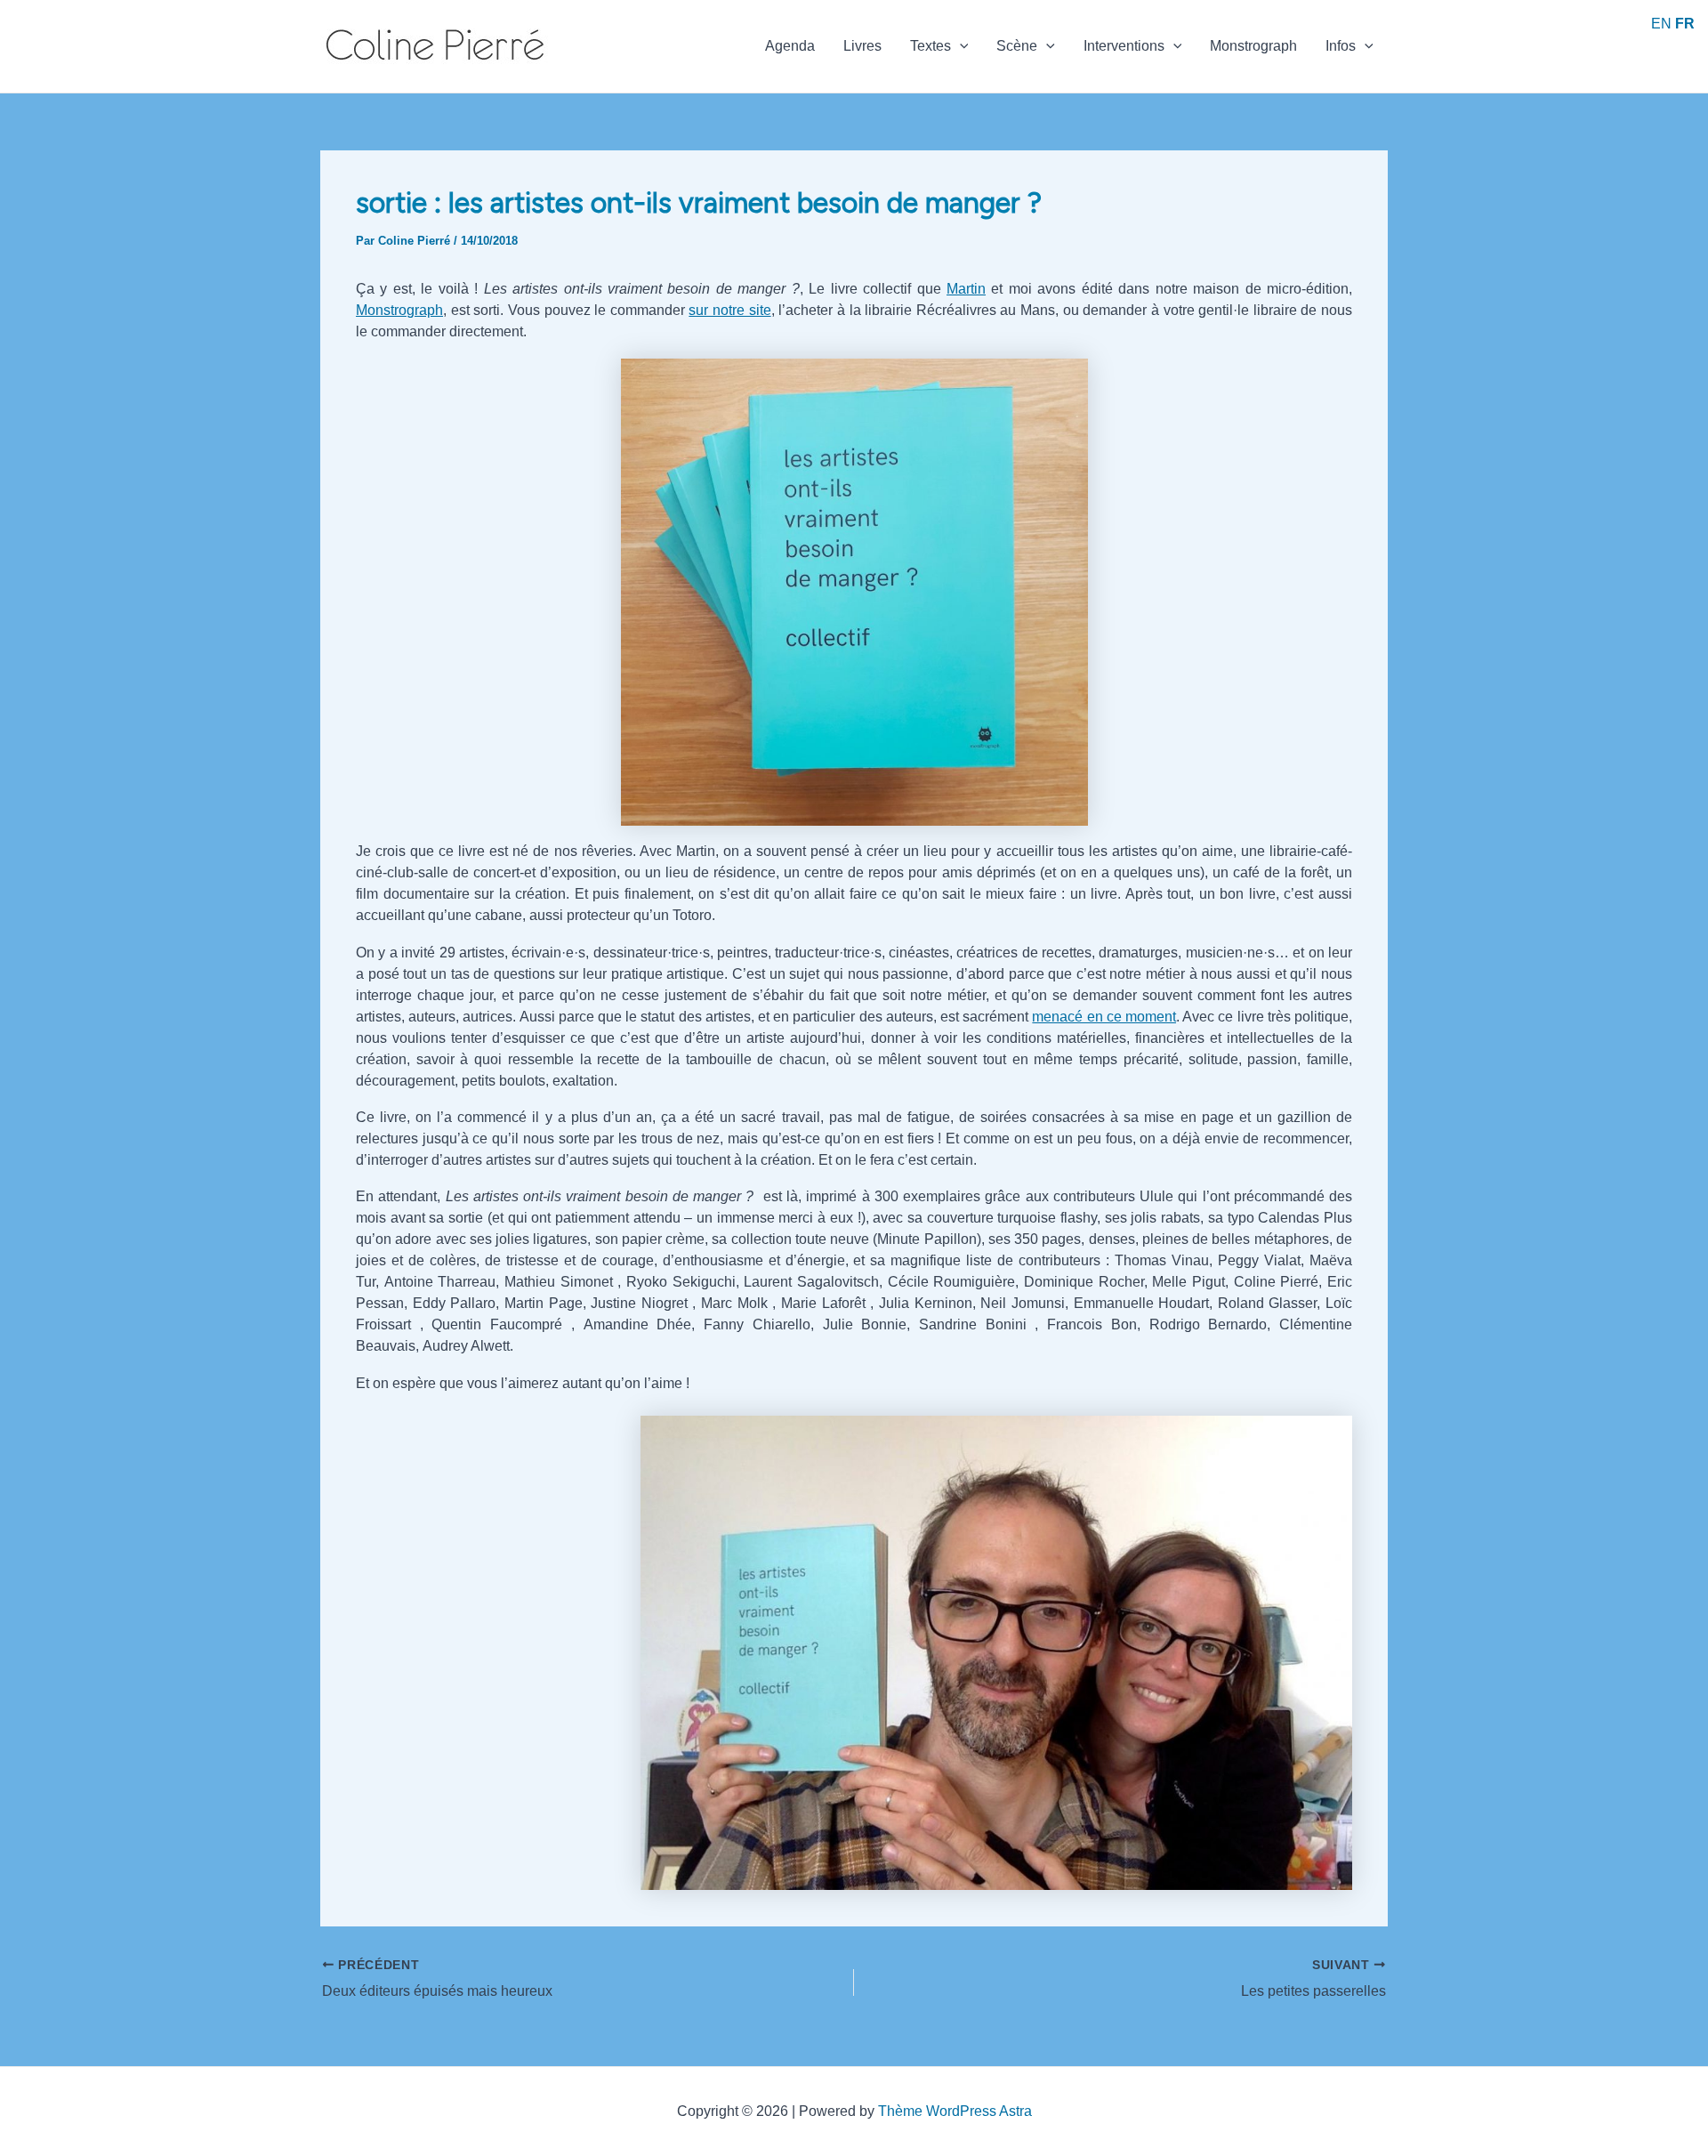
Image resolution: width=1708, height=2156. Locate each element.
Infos (1341, 46)
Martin (966, 289)
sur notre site (729, 310)
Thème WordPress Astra (955, 2111)
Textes (931, 46)
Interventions (1124, 46)
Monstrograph (1253, 46)
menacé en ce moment (1104, 1017)
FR (1685, 24)
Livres (862, 46)
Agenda (790, 46)
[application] (960, 46)
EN (1661, 24)
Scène (1017, 46)
